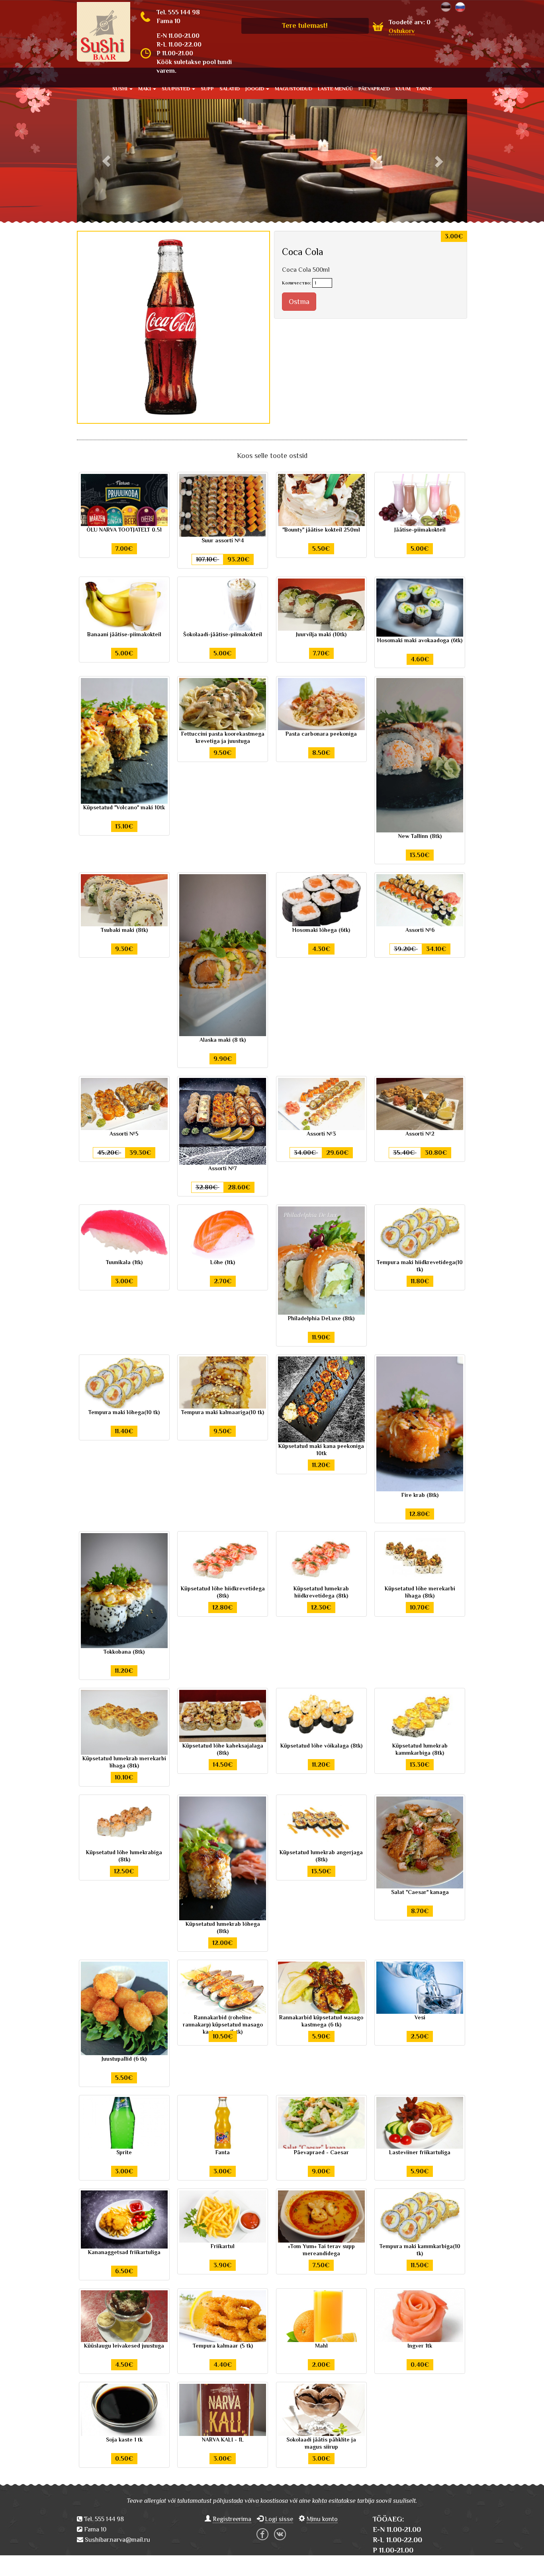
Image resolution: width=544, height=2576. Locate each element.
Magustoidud (294, 89)
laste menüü (335, 89)
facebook (262, 2534)
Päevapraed (374, 89)
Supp (207, 89)
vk (280, 2534)
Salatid (230, 89)
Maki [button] (145, 89)
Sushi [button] (120, 89)
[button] (106, 161)
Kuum (403, 89)
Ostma (299, 302)
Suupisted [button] (176, 89)
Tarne (424, 89)
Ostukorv (402, 31)
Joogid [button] (255, 89)
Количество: (296, 283)
